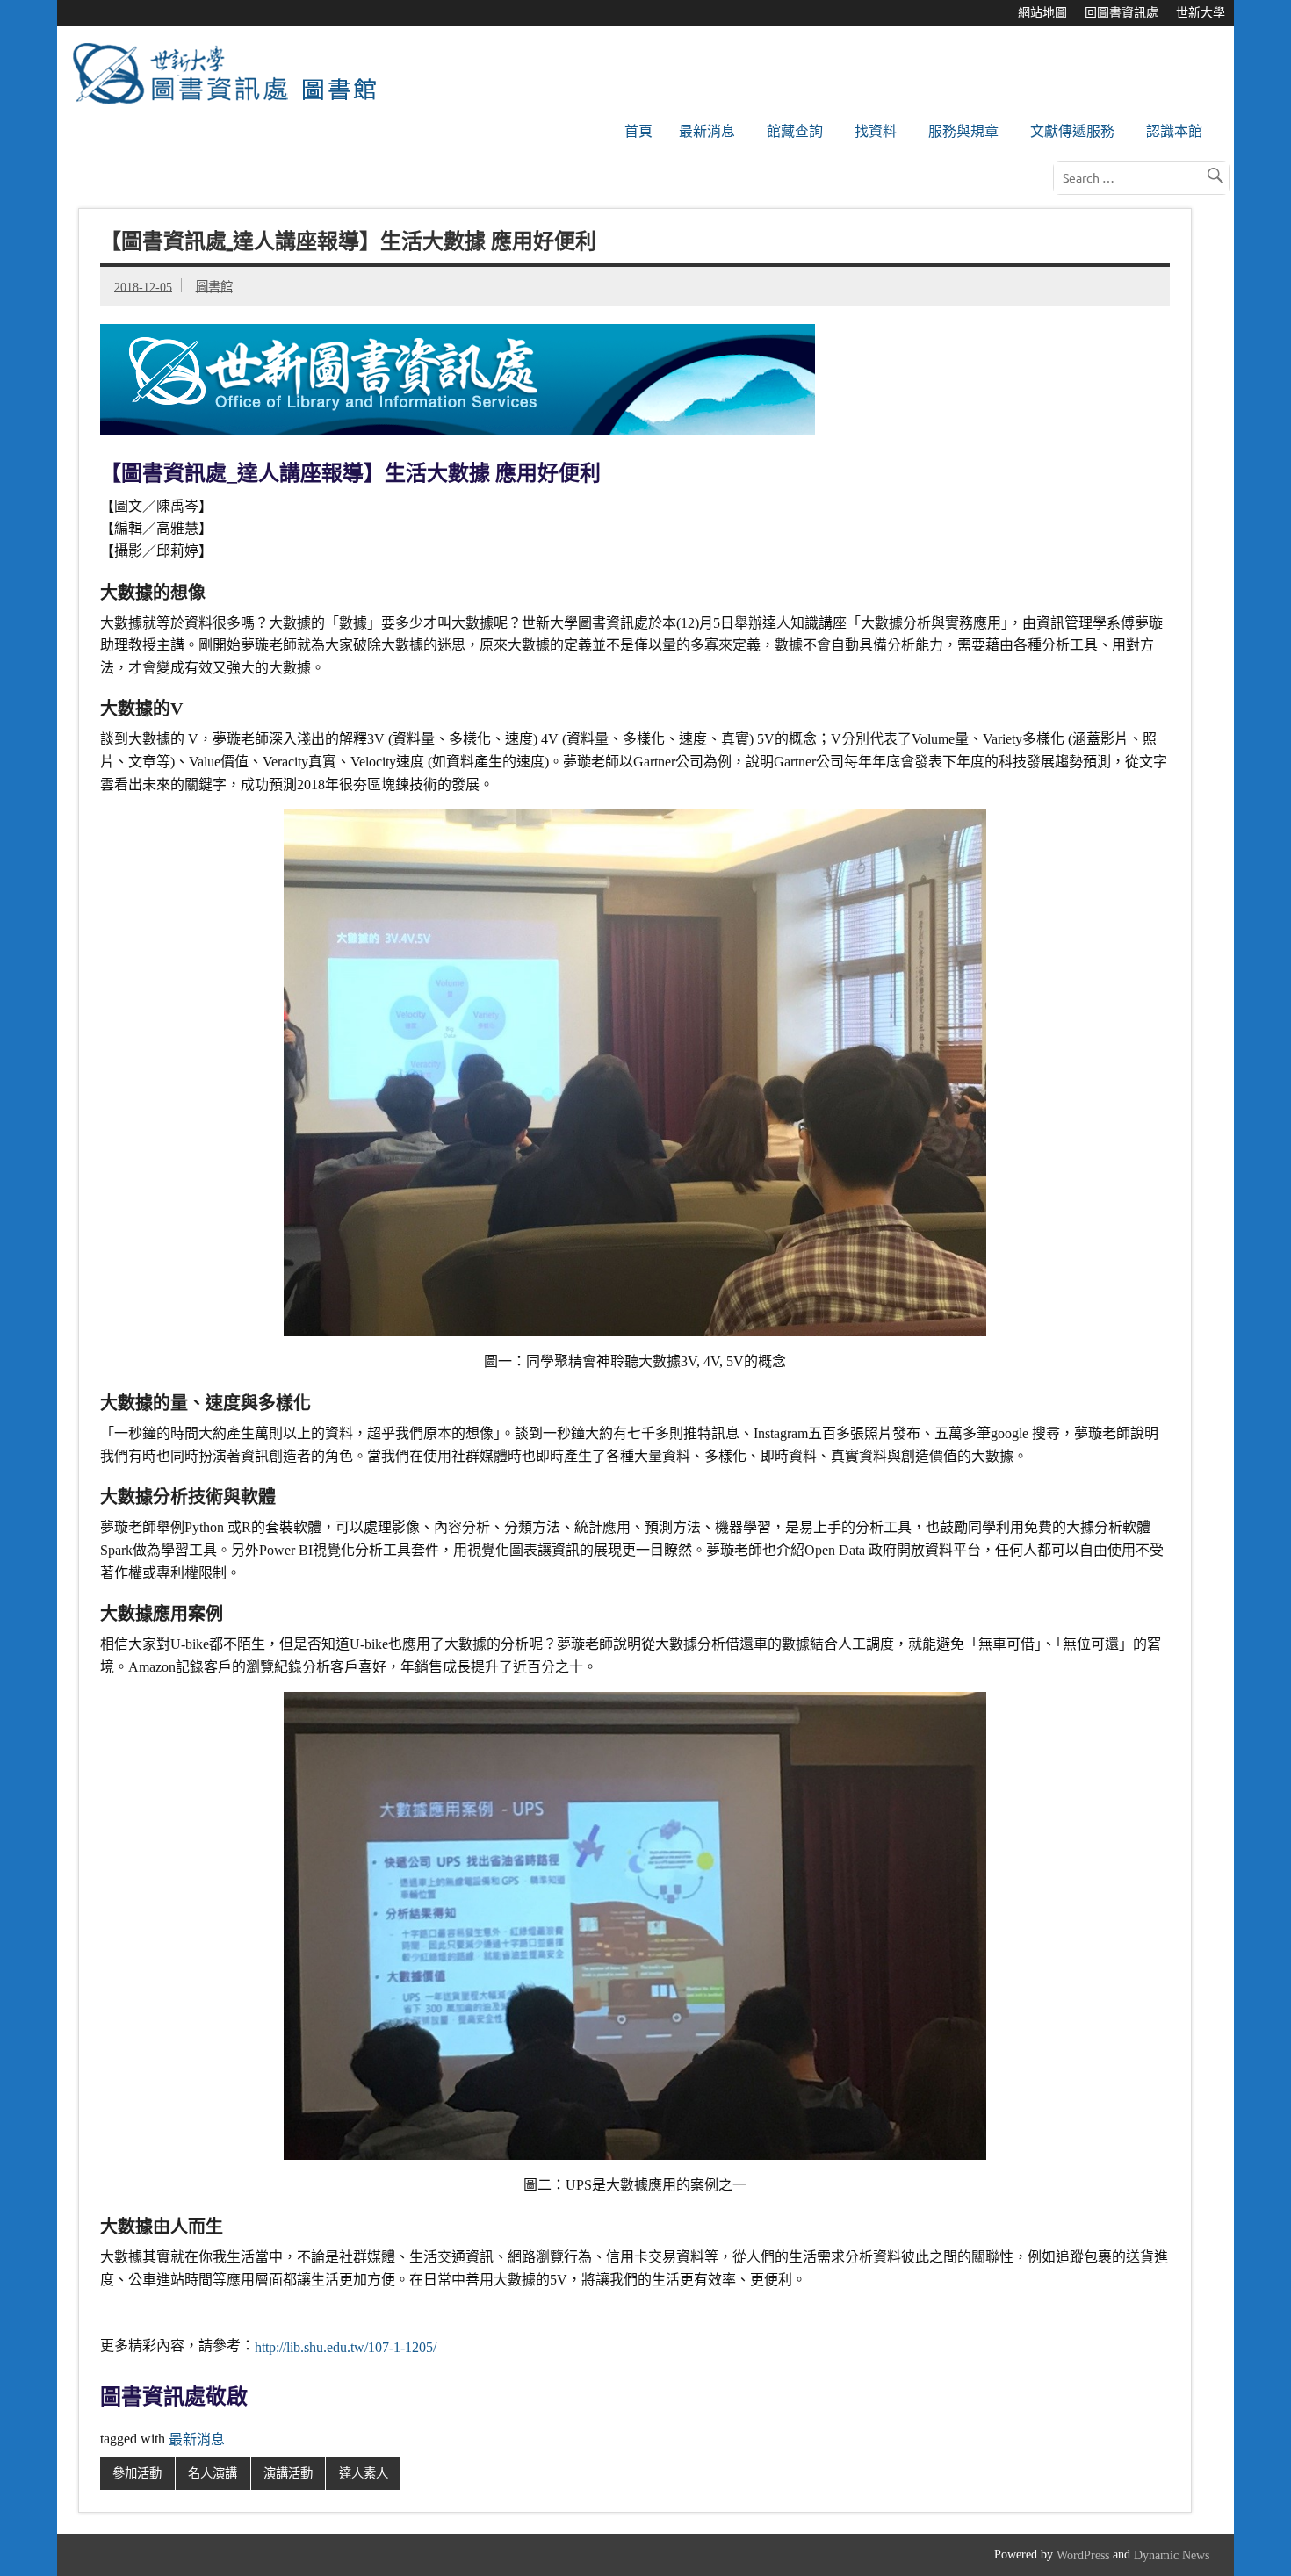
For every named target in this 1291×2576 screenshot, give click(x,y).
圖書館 (214, 286)
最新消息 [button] (707, 131)
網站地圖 (1042, 13)
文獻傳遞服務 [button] (1072, 131)
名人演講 (213, 2473)
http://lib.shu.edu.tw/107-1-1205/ (346, 2346)
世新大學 (1201, 13)
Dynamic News (1172, 2556)
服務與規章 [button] (963, 131)
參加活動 (137, 2473)
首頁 (638, 131)
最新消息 (197, 2439)
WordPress (1083, 2556)
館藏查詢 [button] (795, 131)
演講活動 (288, 2473)
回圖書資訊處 (1122, 13)
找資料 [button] (876, 131)
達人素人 (364, 2473)
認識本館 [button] (1174, 131)
